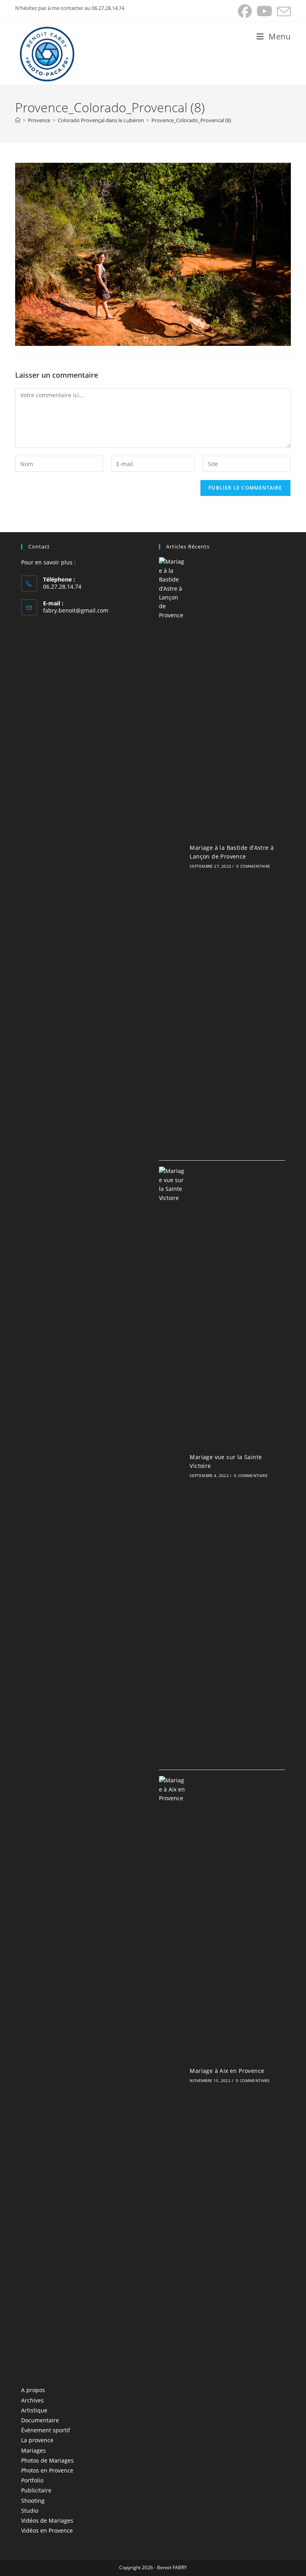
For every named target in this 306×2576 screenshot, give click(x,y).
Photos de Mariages (47, 2460)
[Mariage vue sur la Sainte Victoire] (173, 1465)
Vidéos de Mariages (47, 2520)
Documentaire (40, 2420)
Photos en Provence (47, 2470)
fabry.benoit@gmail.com (76, 610)
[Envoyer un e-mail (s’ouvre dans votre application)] (283, 11)
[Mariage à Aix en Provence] (173, 2074)
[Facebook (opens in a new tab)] (245, 11)
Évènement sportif (46, 2430)
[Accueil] (18, 120)
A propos (33, 2390)
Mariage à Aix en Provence (227, 2071)
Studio (30, 2511)
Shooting (33, 2501)
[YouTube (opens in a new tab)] (264, 11)
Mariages (33, 2450)
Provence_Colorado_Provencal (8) (191, 120)
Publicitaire (36, 2490)
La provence (37, 2440)
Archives (32, 2400)
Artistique (34, 2410)
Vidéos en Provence (47, 2530)
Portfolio (32, 2480)
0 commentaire (253, 866)
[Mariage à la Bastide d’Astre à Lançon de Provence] (173, 856)
